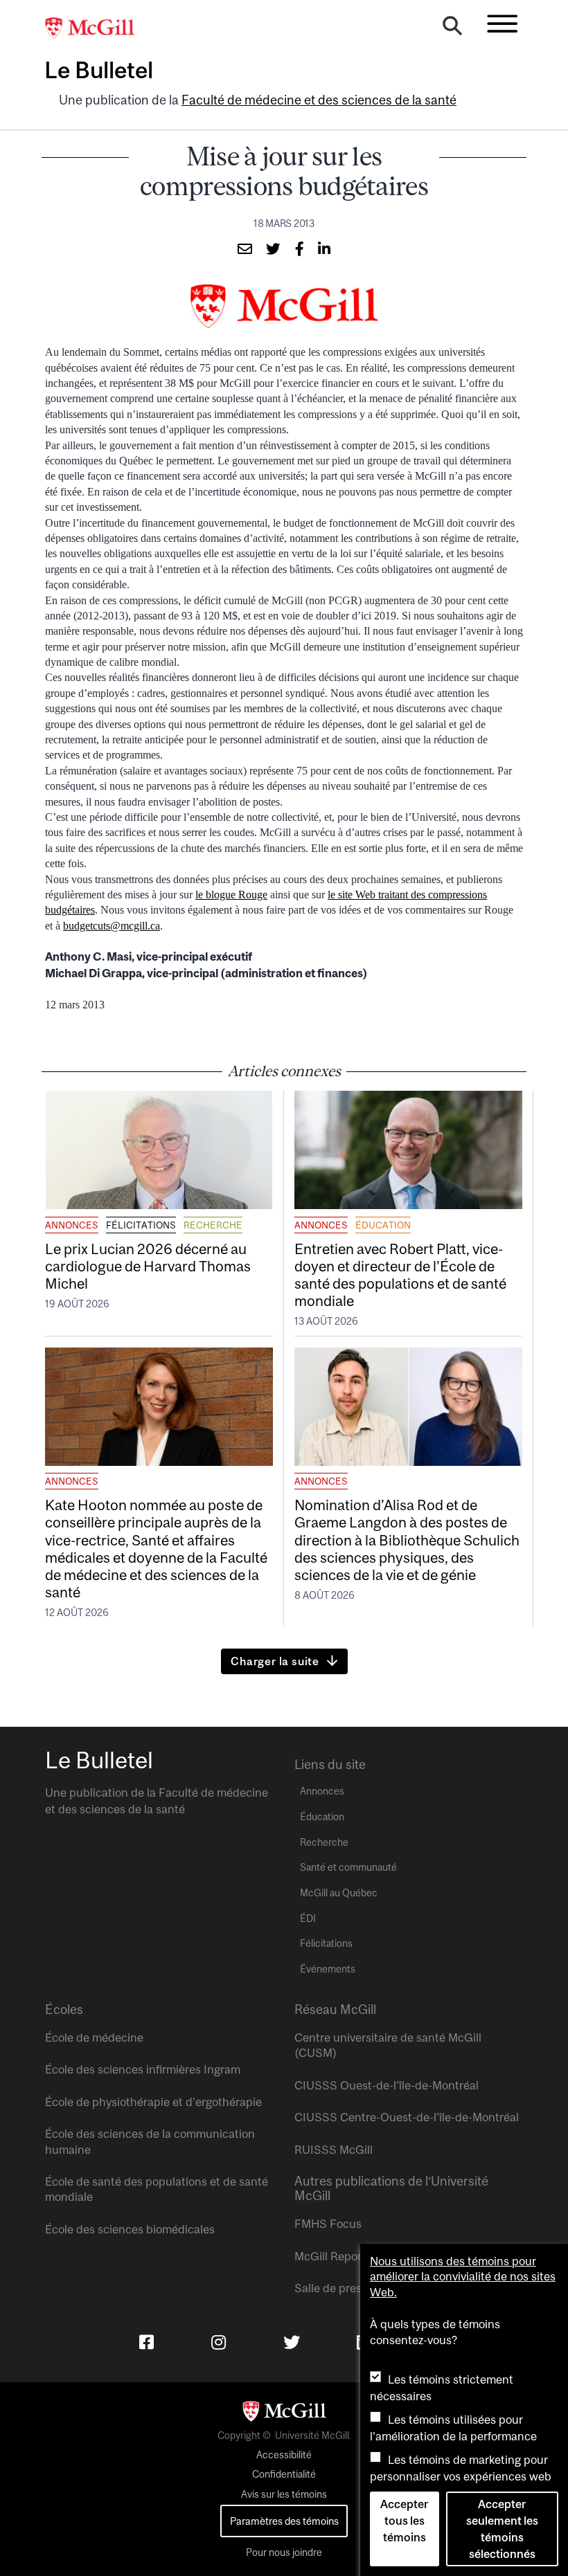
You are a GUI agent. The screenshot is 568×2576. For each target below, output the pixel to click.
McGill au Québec (339, 1893)
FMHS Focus (328, 2224)
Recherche (213, 1225)
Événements (328, 1969)
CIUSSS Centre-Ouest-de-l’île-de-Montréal (407, 2117)
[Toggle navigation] (502, 24)
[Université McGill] (97, 28)
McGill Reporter (335, 2256)
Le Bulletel (99, 70)
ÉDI (308, 1919)
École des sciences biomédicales (130, 2229)
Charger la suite (275, 1661)
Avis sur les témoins (284, 2494)
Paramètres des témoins (284, 2521)
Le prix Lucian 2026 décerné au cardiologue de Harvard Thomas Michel (148, 1266)
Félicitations (141, 1225)
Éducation (383, 1225)
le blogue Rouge (231, 895)
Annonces (72, 1225)
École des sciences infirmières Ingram (143, 2069)
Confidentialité (284, 2474)
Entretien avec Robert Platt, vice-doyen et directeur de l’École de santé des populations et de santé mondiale (400, 1275)
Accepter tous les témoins (404, 2521)
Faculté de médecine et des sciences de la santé (319, 100)
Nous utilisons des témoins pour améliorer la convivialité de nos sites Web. (463, 2277)
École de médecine (94, 2038)
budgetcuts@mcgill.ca (112, 926)
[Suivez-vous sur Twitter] (292, 2342)
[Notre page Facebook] (147, 2342)
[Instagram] (219, 2342)
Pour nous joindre (284, 2552)
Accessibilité (284, 2455)
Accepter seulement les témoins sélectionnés (502, 2529)
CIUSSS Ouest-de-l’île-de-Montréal (387, 2085)
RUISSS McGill (334, 2150)
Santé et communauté (348, 1867)
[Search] (452, 29)
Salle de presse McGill (352, 2288)
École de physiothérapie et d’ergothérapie (153, 2102)
